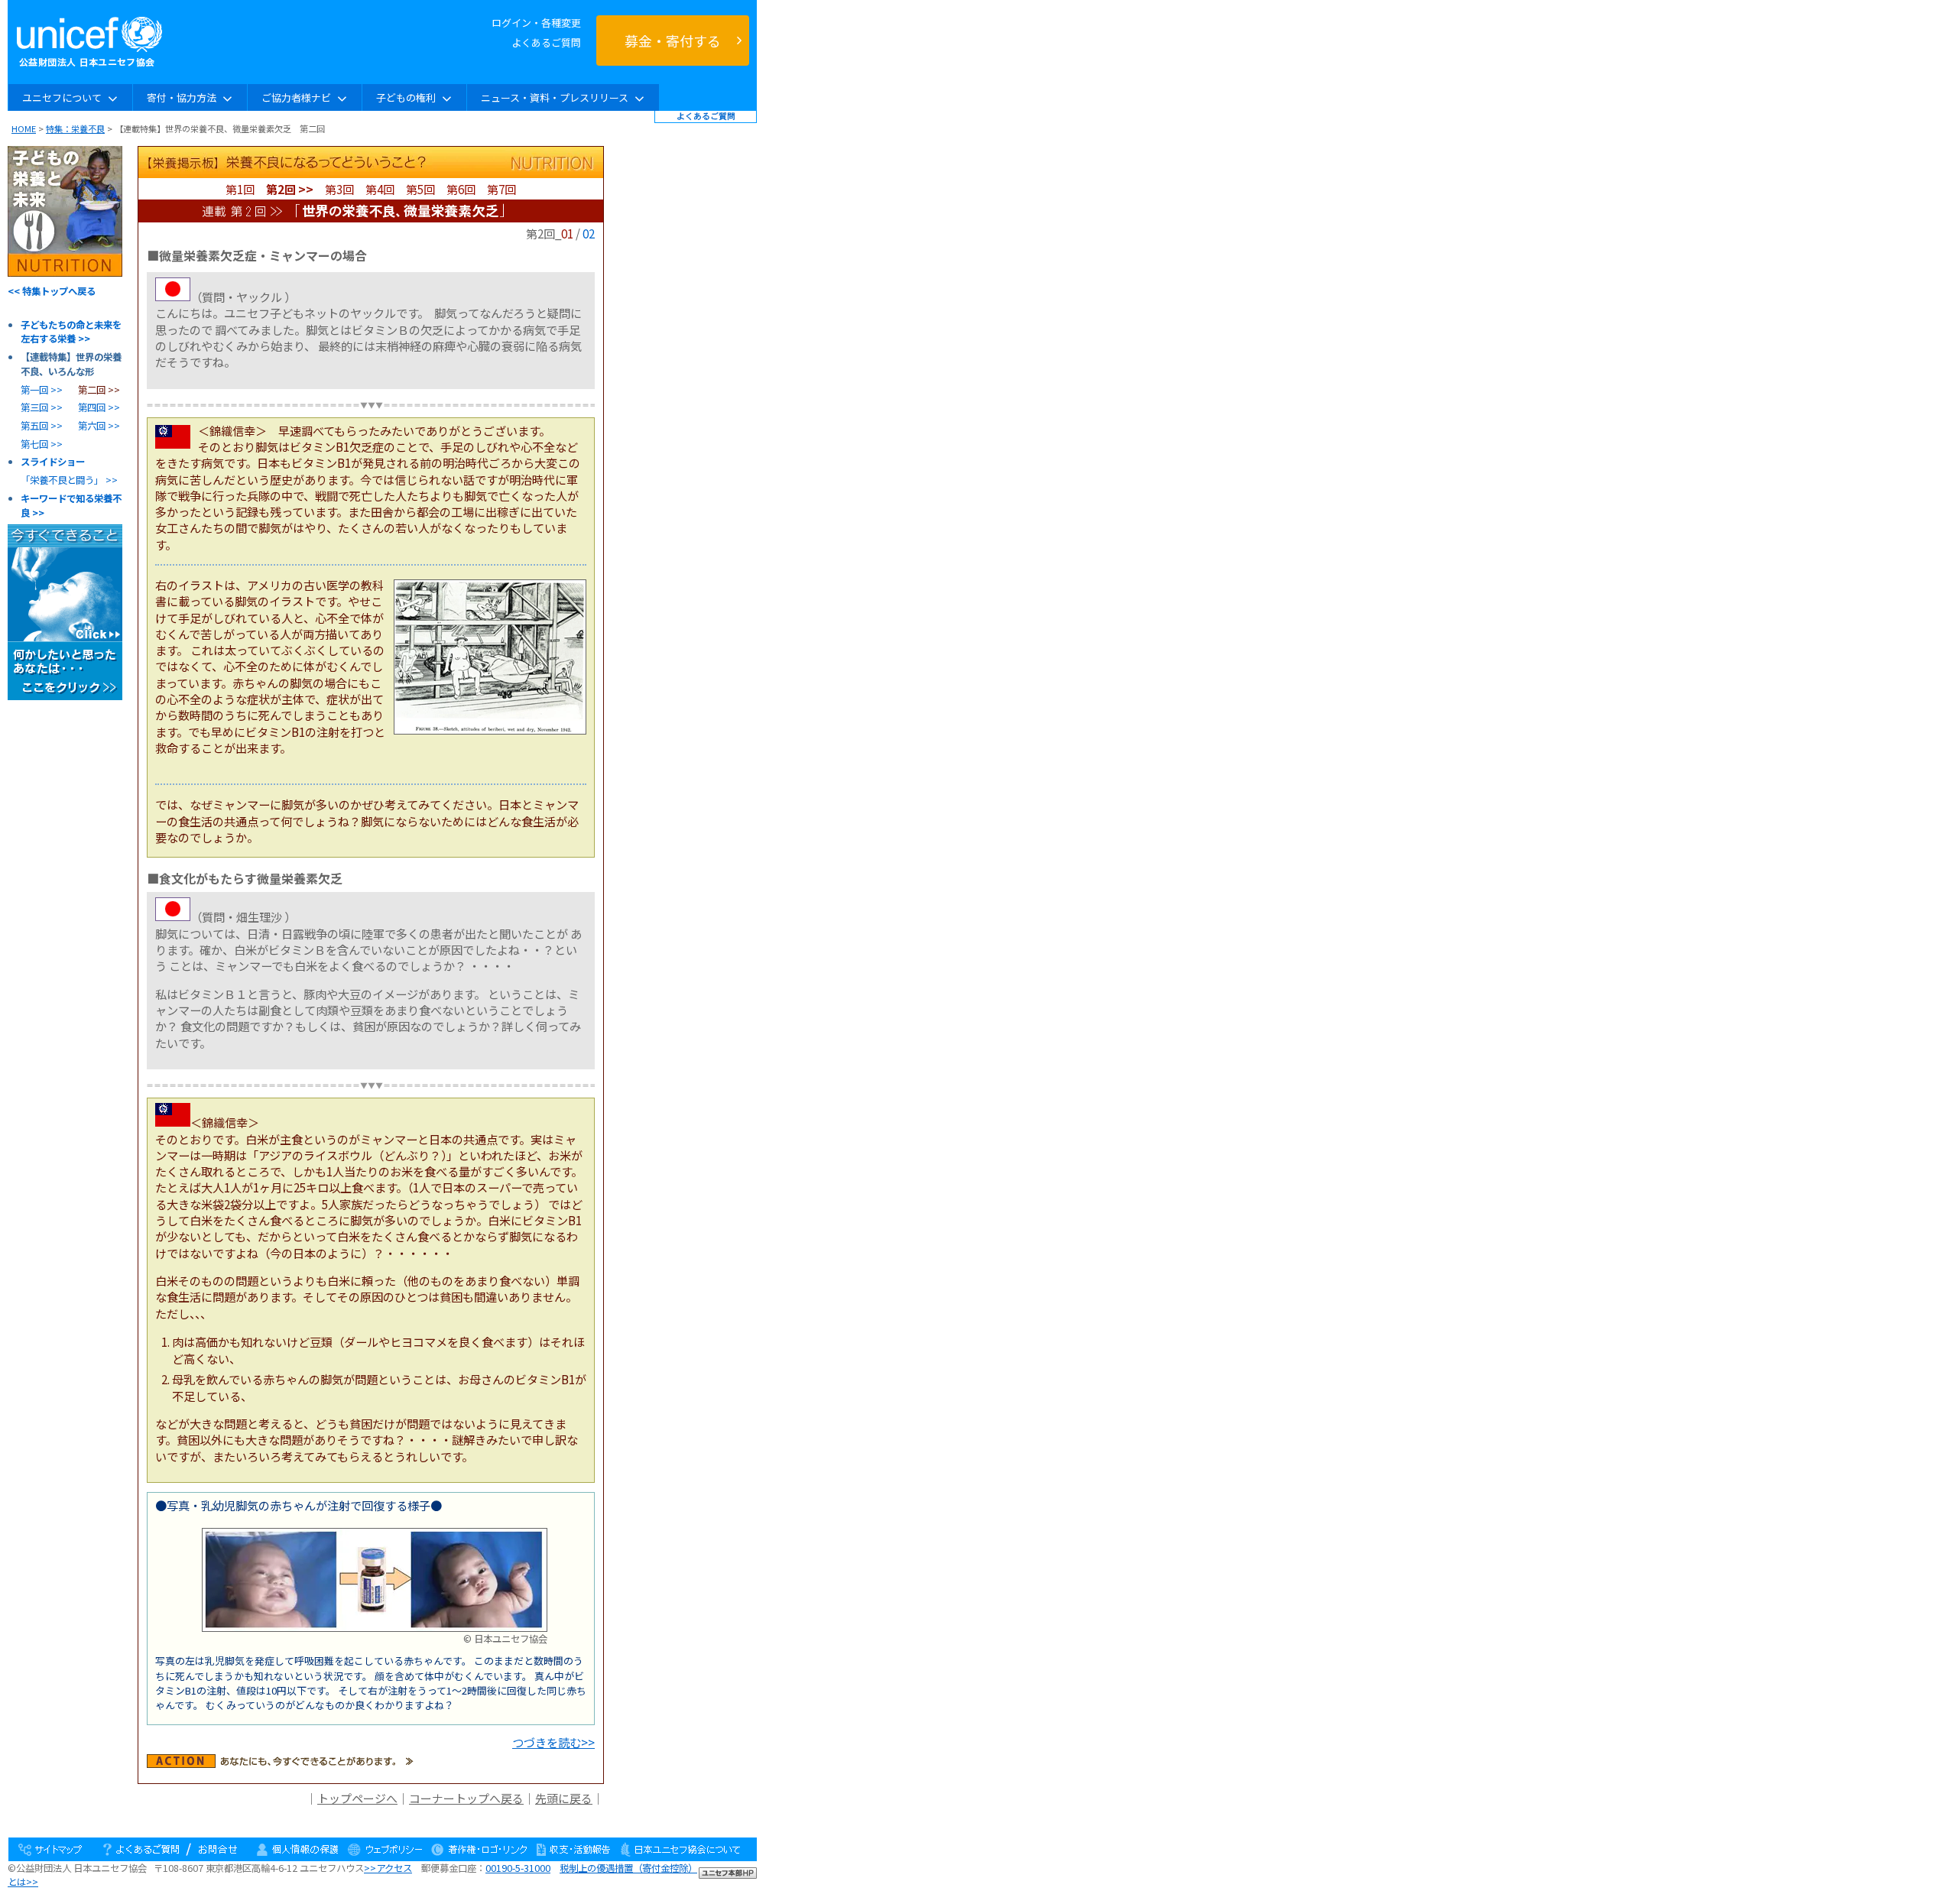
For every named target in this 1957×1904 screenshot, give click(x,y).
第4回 (380, 189)
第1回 (240, 189)
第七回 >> (42, 444)
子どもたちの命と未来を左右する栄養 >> (71, 332)
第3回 (339, 189)
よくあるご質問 (546, 42)
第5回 (420, 189)
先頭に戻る (564, 1798)
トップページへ (357, 1798)
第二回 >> (99, 390)
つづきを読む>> (553, 1742)
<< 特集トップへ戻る (52, 291)
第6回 (461, 189)
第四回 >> (99, 407)
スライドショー (53, 462)
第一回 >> (42, 390)
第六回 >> (99, 426)
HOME (24, 128)
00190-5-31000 (518, 1868)
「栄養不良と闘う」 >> (69, 480)
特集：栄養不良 (75, 128)
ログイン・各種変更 (536, 23)
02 (589, 233)
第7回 (501, 189)
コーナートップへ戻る (466, 1798)
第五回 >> (42, 426)
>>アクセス (388, 1868)
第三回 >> (42, 407)
